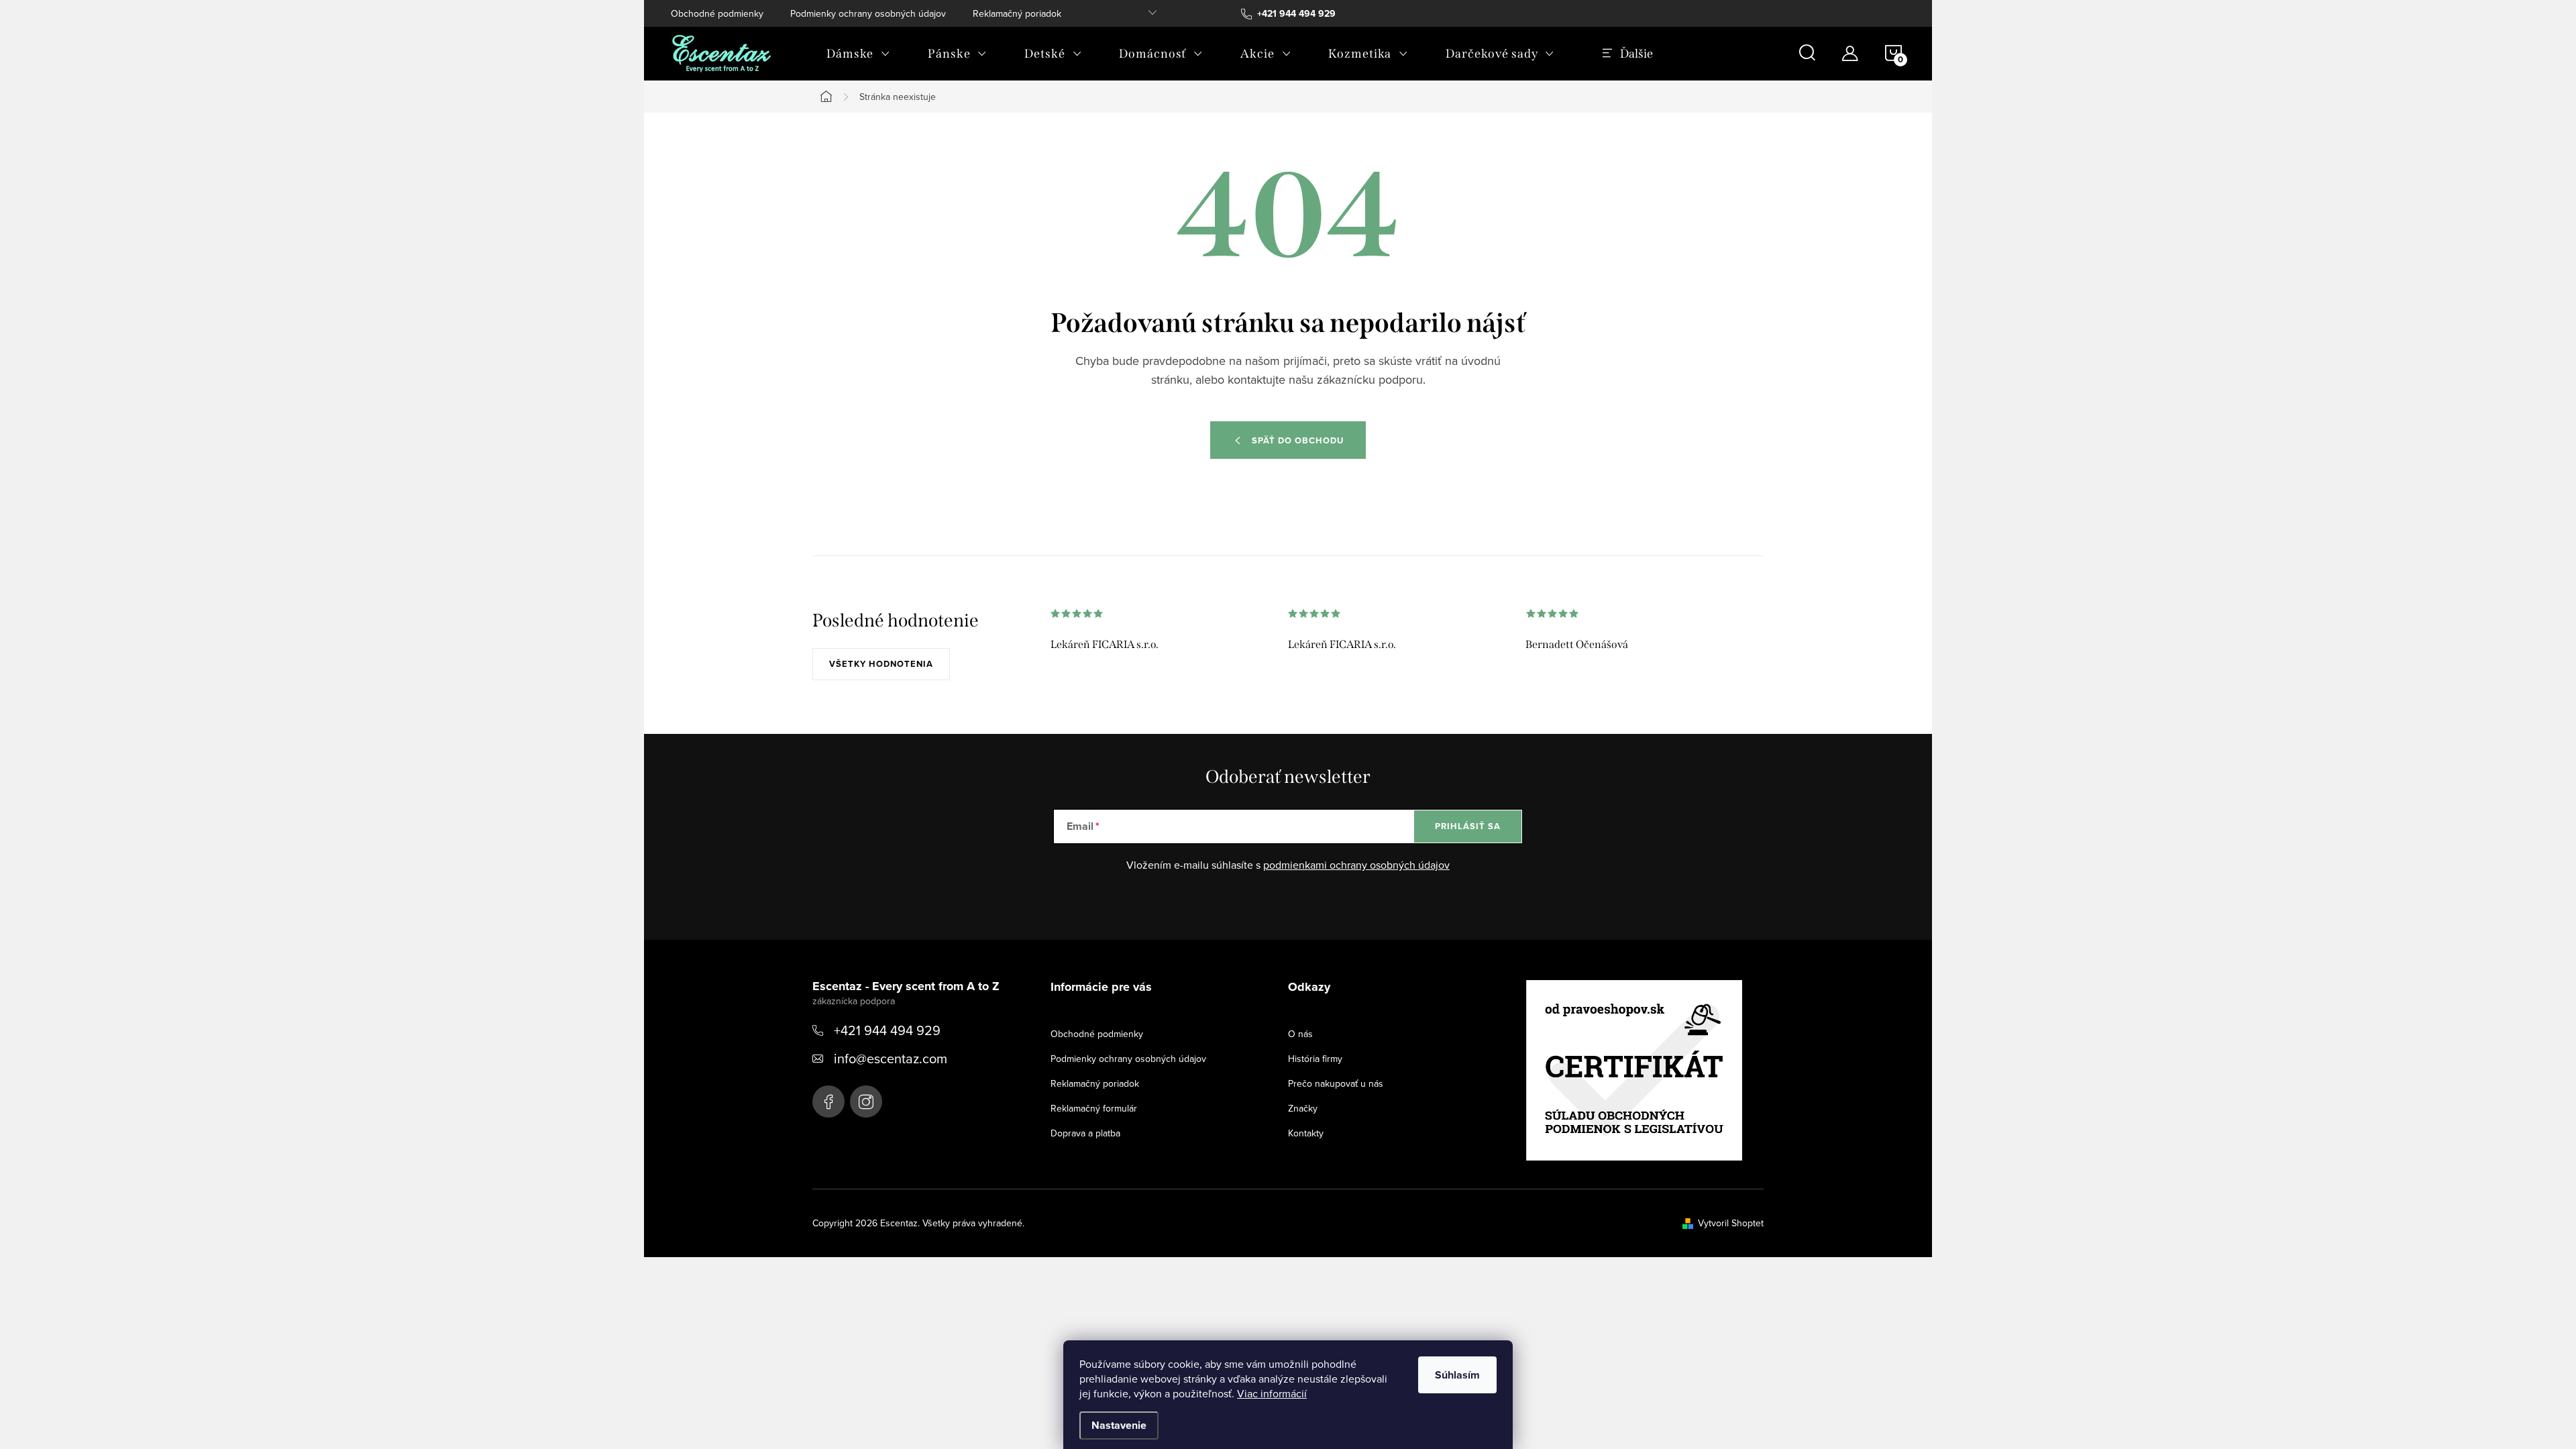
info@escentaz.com (891, 1058)
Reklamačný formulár (1094, 1108)
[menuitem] (858, 54)
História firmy (1315, 1059)
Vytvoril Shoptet (1731, 1223)
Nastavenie (1119, 1425)
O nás (1300, 1034)
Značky (1303, 1108)
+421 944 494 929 (887, 1030)
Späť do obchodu (1298, 440)
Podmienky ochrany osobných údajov (868, 13)
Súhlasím (1457, 1375)
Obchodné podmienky (717, 13)
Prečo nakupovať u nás (1336, 1083)
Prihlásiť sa (1468, 826)
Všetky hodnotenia (881, 664)
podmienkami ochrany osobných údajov (1356, 865)
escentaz (828, 1102)
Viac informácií (1272, 1393)
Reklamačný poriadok (1017, 13)
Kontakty (1306, 1133)
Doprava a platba (1085, 1133)
